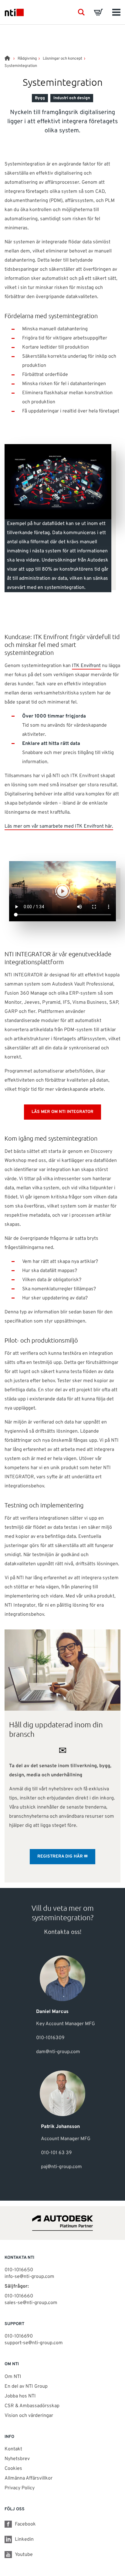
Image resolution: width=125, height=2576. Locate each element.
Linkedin (24, 2539)
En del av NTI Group (26, 2387)
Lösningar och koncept (62, 59)
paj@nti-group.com (61, 2167)
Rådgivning (27, 59)
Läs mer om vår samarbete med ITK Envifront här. (59, 826)
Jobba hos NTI (20, 2396)
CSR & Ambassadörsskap (32, 2406)
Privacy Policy (20, 2488)
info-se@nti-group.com (29, 2277)
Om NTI (13, 2377)
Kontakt (13, 2449)
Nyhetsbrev (17, 2459)
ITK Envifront (86, 666)
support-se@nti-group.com (34, 2343)
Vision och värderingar (29, 2416)
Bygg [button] (40, 98)
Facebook (25, 2524)
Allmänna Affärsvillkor (29, 2478)
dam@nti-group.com (58, 2052)
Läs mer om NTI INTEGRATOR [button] (62, 1112)
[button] (81, 12)
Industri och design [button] (72, 98)
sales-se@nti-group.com (31, 2303)
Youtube (24, 2555)
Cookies (13, 2469)
